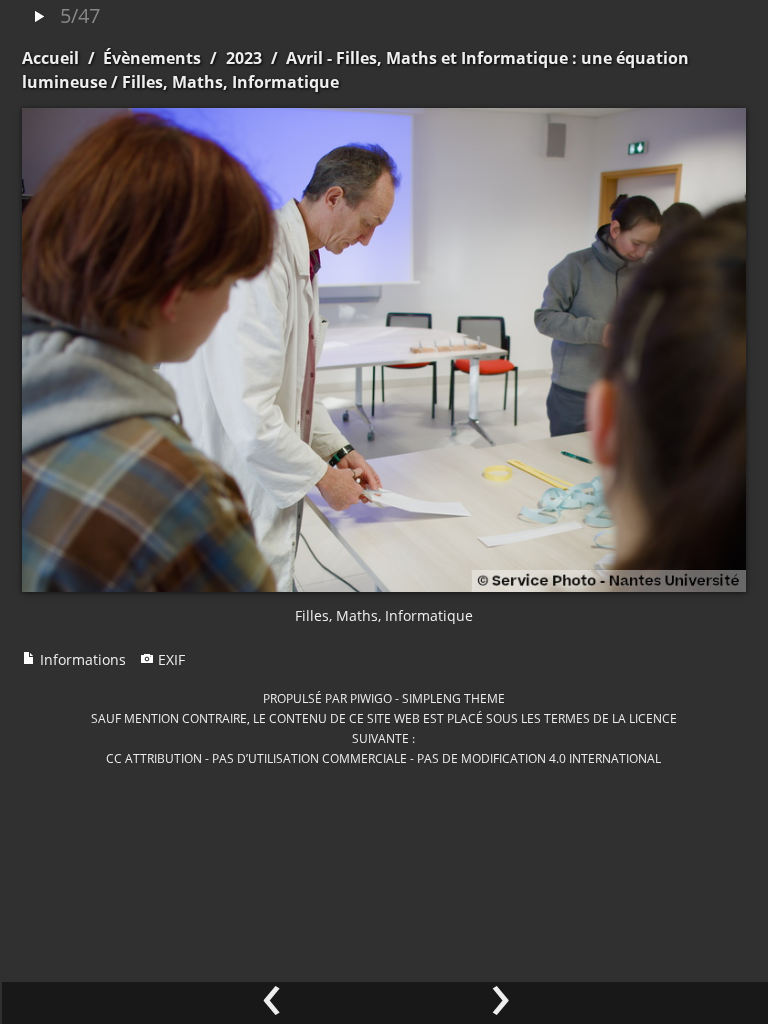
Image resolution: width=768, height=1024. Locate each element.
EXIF (169, 659)
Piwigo (371, 698)
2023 (244, 58)
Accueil (50, 58)
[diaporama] (39, 17)
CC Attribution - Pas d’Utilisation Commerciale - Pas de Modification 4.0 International (383, 758)
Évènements (152, 58)
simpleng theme (453, 698)
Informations (81, 659)
